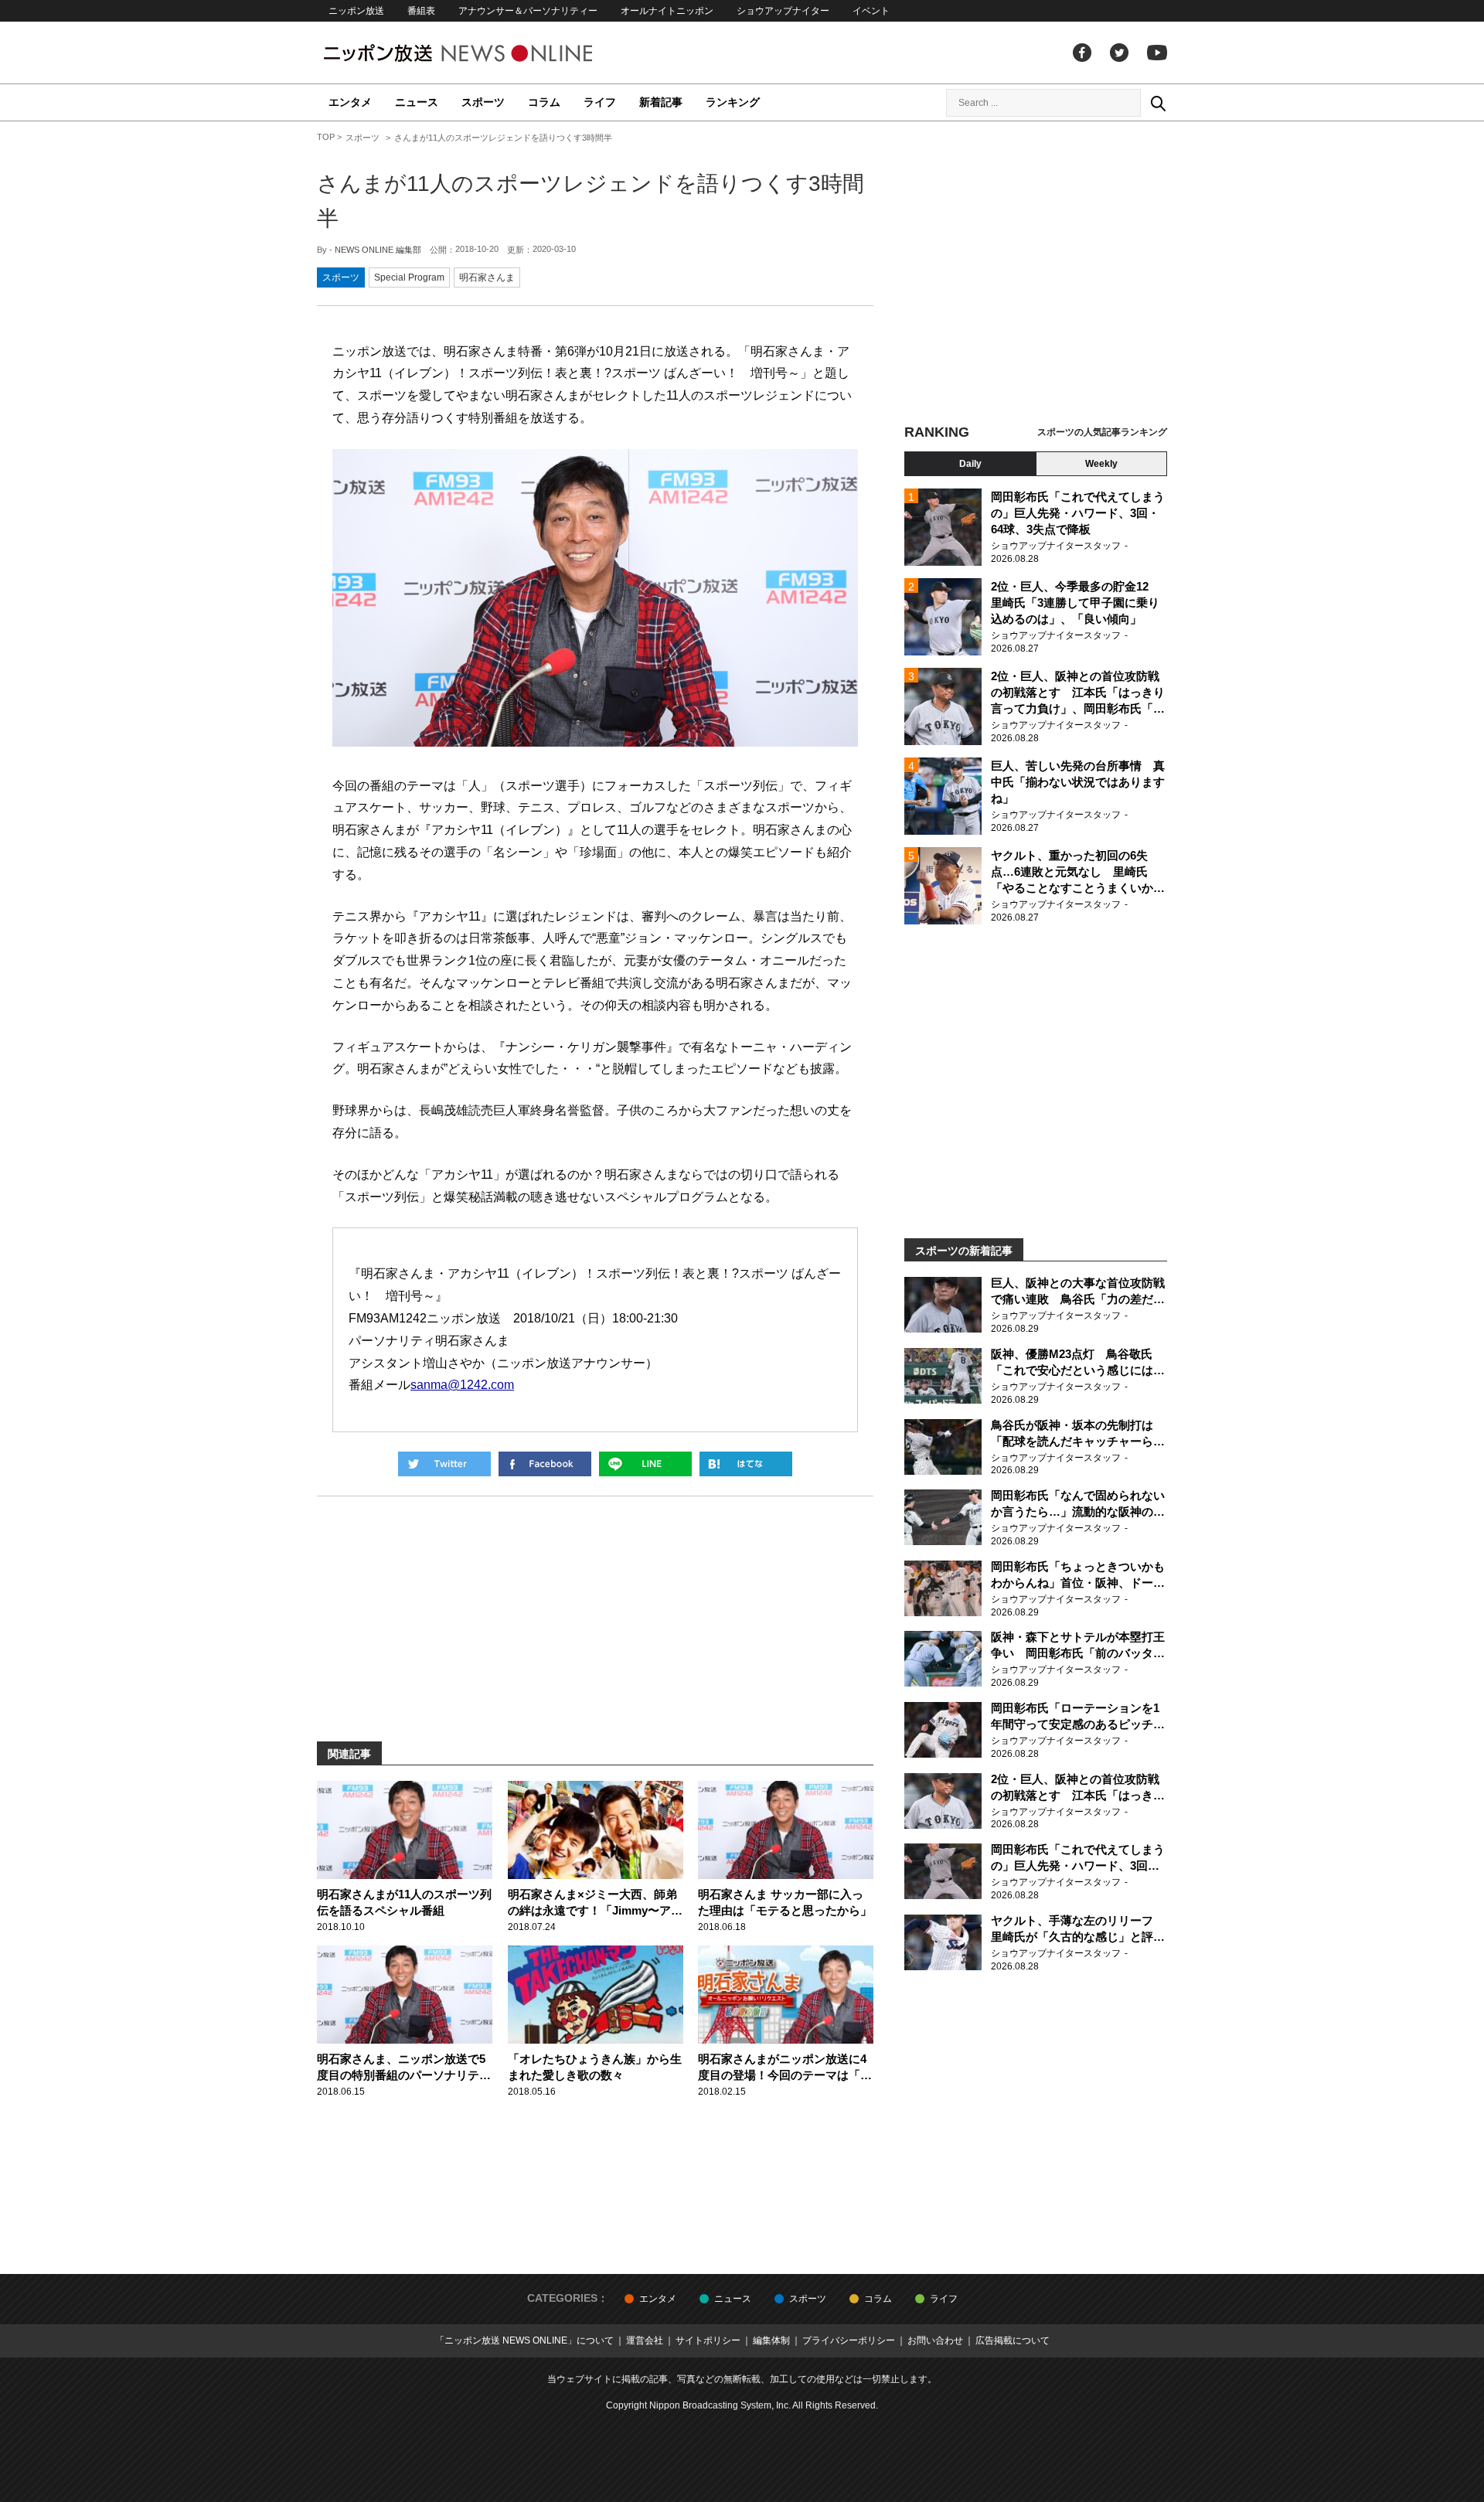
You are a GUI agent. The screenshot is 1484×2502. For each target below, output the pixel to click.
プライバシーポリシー (849, 2340)
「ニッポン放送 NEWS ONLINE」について (524, 2340)
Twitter (1119, 53)
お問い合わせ (935, 2340)
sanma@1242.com (462, 1385)
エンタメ (350, 102)
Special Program (409, 277)
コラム (544, 102)
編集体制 (771, 2340)
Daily (970, 464)
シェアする (545, 1464)
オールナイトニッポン (667, 11)
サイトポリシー (708, 2340)
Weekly (1101, 464)
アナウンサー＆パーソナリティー (528, 11)
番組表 (421, 11)
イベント (871, 11)
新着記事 (661, 102)
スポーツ (483, 102)
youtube (1157, 53)
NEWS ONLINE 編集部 (378, 250)
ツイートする (444, 1464)
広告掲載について (1013, 2340)
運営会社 (645, 2340)
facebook (1082, 53)
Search (1158, 103)
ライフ (600, 102)
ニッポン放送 (356, 11)
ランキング (733, 102)
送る (645, 1464)
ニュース (417, 102)
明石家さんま (487, 277)
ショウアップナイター (783, 11)
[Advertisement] (1036, 274)
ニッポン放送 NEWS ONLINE (487, 53)
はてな (746, 1464)
